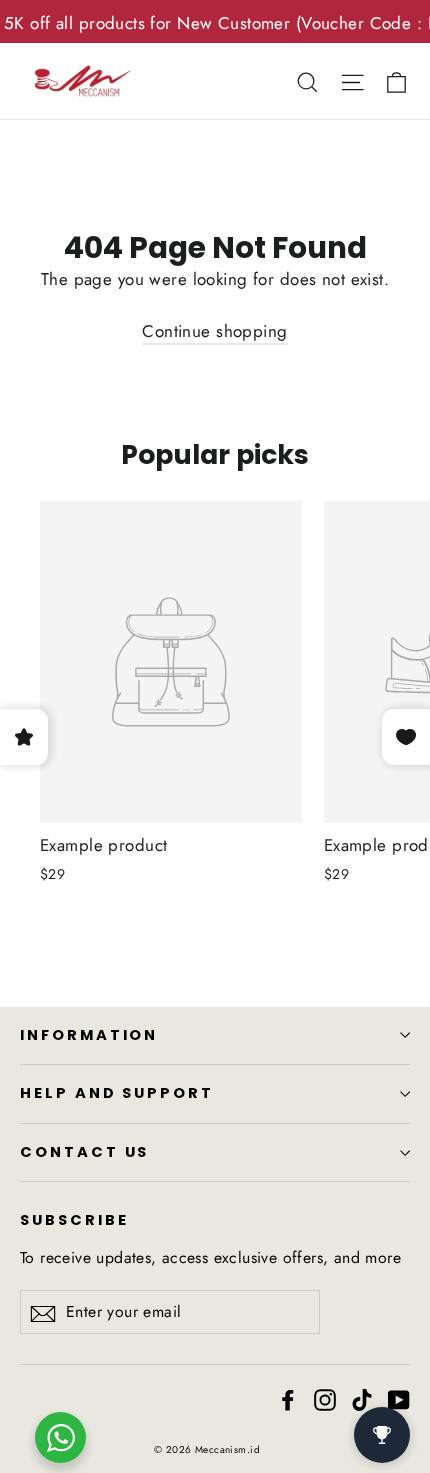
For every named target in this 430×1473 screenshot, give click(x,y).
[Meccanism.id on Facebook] (288, 1398)
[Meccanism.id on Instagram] (325, 1398)
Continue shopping (214, 331)
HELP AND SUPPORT (117, 1093)
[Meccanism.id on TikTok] (362, 1398)
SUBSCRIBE (74, 1220)
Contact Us (84, 1152)
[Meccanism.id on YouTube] (399, 1398)
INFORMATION (89, 1035)
